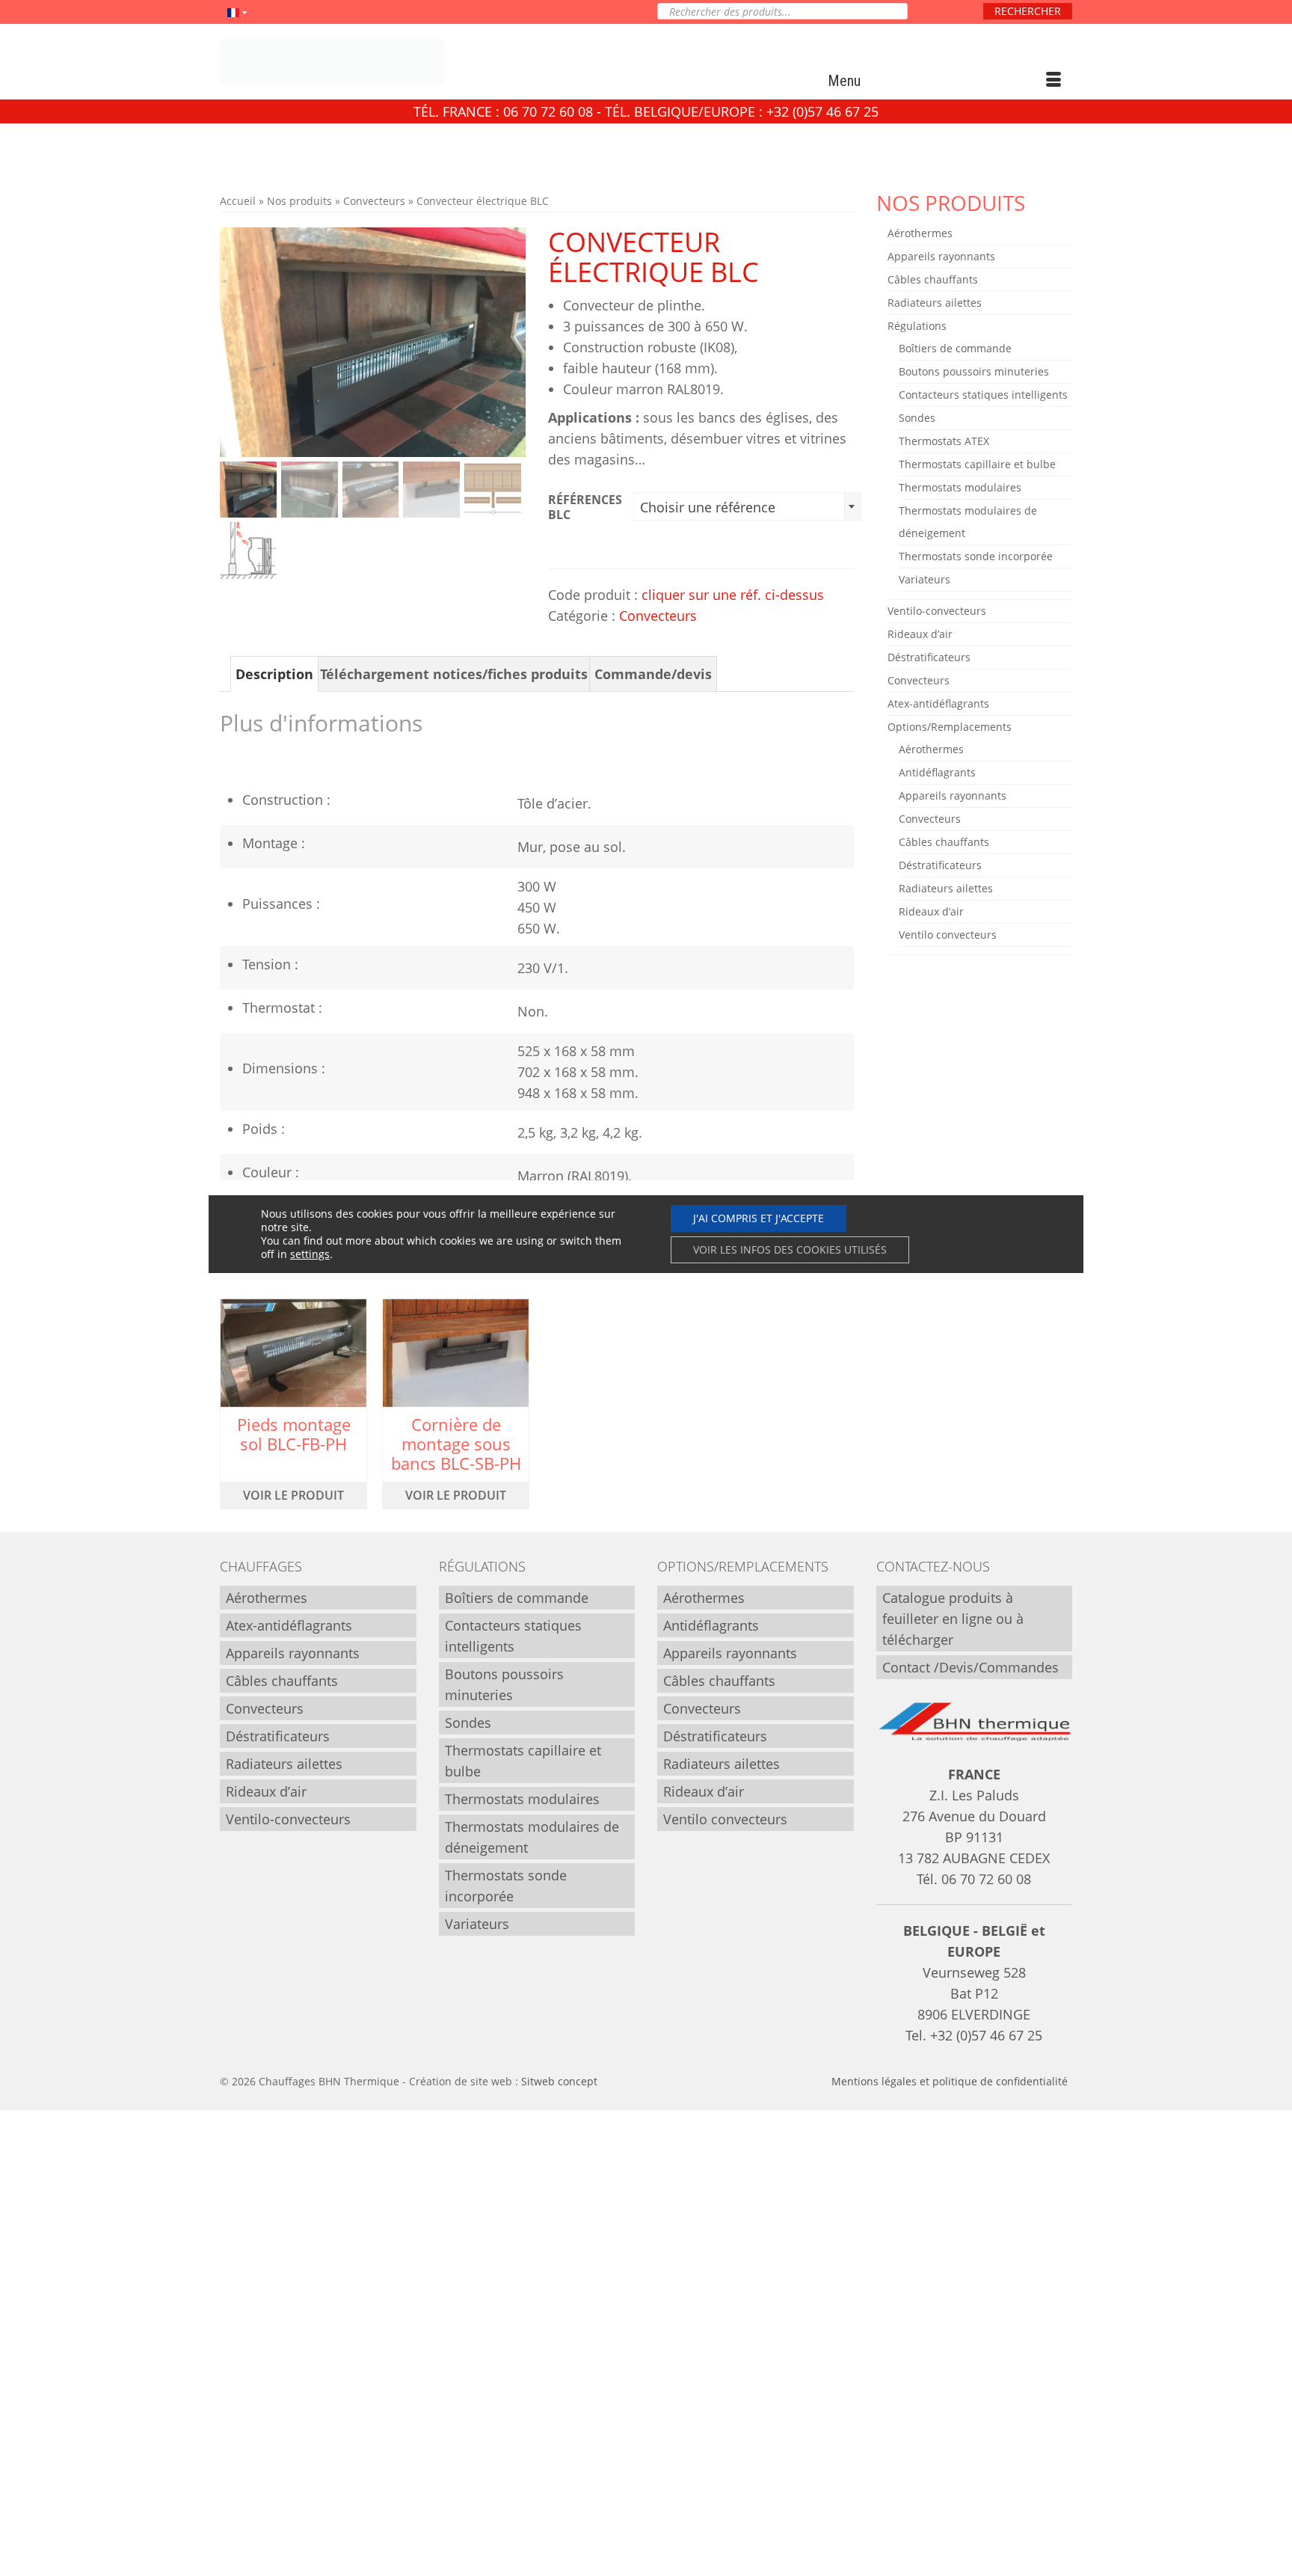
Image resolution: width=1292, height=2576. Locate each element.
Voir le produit (293, 1495)
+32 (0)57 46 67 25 (986, 2035)
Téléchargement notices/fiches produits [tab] (454, 674)
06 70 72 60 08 (986, 1879)
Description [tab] (274, 674)
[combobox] (747, 506)
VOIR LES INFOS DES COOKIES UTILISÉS (790, 1249)
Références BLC (585, 507)
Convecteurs (658, 616)
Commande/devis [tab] (653, 674)
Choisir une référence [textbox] (708, 507)
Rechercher (1028, 11)
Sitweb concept (559, 2081)
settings (310, 1254)
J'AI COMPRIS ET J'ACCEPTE (759, 1218)
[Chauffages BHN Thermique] (354, 62)
